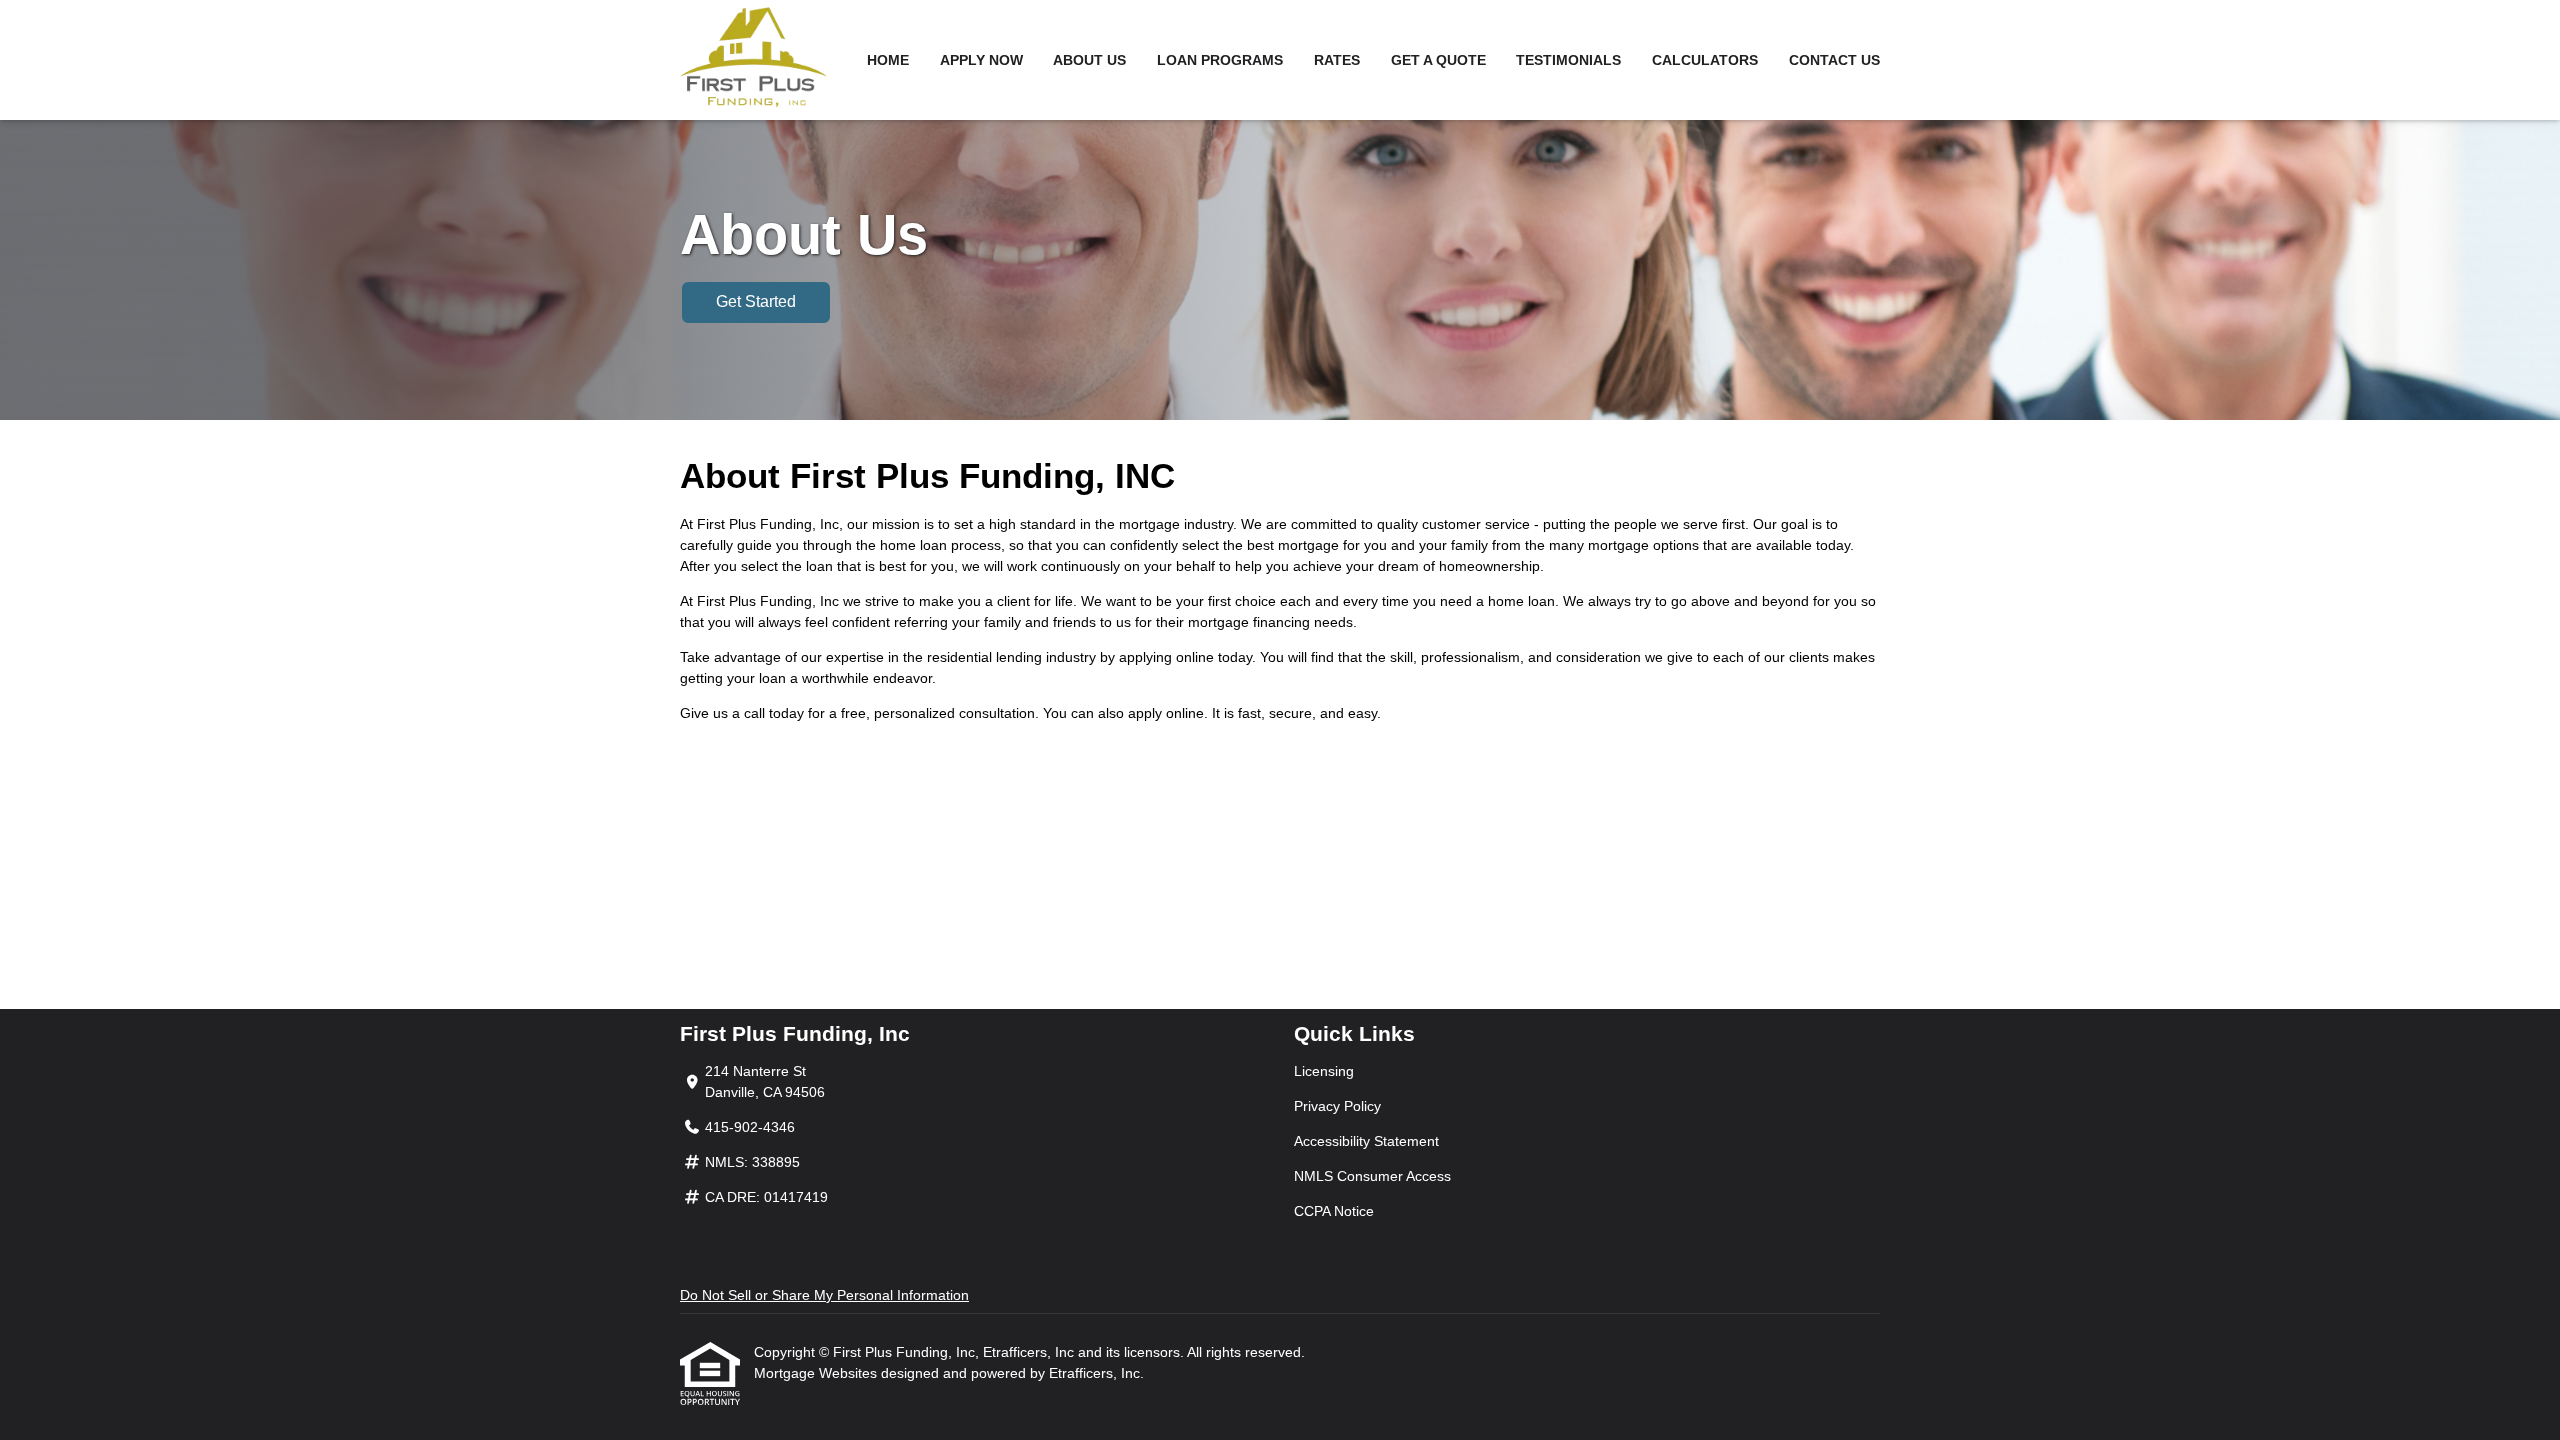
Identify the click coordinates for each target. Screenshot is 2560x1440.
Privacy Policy (1337, 1106)
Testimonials (1568, 60)
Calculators (1705, 60)
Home (888, 60)
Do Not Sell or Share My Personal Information (824, 1295)
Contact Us (1834, 60)
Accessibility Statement (1366, 1141)
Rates (1337, 60)
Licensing (1324, 1071)
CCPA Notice (1334, 1211)
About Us (1089, 60)
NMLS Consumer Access (1372, 1176)
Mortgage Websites (817, 1373)
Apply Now (981, 60)
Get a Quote (1438, 60)
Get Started (756, 301)
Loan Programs (1220, 60)
